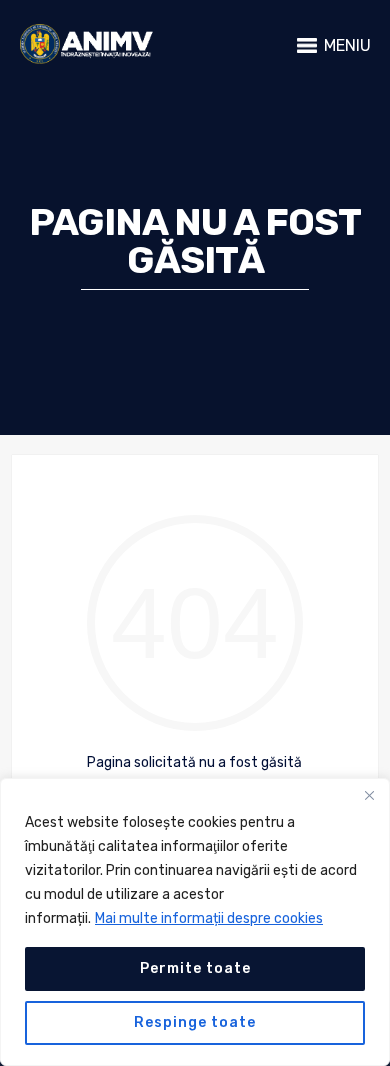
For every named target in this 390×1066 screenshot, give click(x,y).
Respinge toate (195, 1022)
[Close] (369, 795)
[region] (195, 922)
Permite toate (195, 968)
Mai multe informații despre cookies (209, 918)
